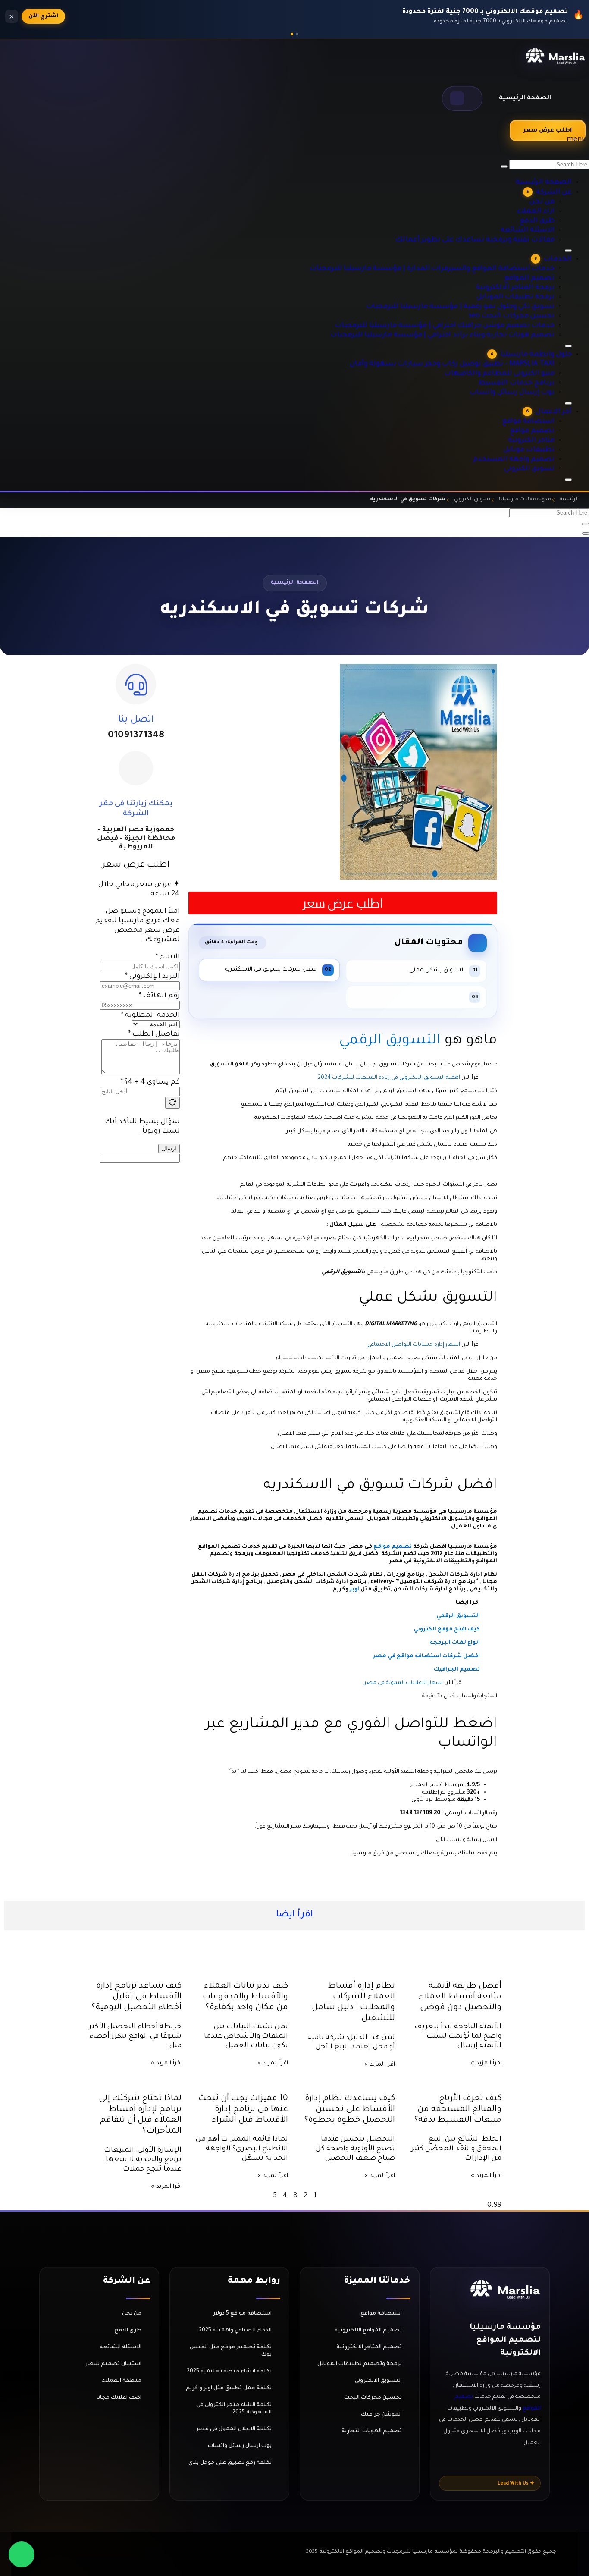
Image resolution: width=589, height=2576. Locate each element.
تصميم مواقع (542, 419)
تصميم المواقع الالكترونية (368, 2331)
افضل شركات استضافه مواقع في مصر (426, 1656)
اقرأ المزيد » (486, 2063)
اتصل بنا (136, 720)
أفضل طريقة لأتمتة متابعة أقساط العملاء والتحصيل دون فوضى (460, 1997)
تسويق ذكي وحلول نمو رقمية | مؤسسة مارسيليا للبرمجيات (484, 273)
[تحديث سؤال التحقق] (172, 1103)
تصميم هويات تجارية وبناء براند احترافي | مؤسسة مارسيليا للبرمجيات (472, 302)
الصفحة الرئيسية (525, 98)
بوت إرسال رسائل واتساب (528, 370)
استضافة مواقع (539, 409)
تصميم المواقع (540, 245)
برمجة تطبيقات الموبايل (529, 264)
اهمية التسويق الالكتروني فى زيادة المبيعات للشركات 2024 (389, 1078)
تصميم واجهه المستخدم (528, 447)
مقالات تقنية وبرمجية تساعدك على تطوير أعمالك (497, 195)
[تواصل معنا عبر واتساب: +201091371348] (22, 2554)
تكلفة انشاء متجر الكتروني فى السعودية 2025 (234, 2409)
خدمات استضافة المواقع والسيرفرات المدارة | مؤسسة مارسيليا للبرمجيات (465, 235)
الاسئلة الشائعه (539, 186)
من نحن (550, 157)
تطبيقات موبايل (540, 438)
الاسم (168, 957)
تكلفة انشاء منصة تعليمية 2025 (229, 2372)
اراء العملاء (545, 167)
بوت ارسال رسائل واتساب (240, 2446)
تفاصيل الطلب (154, 1034)
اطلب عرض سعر (548, 130)
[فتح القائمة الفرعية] (568, 480)
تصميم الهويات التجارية (372, 2431)
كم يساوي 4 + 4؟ (150, 1082)
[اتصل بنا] (136, 684)
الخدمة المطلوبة (150, 1015)
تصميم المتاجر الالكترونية (369, 2347)
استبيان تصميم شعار (113, 2364)
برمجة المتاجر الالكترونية (529, 254)
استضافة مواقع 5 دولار (242, 2314)
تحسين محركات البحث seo (526, 283)
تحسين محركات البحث (373, 2398)
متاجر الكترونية (541, 428)
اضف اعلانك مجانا (119, 2398)
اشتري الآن (43, 16)
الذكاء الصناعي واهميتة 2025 (235, 2331)
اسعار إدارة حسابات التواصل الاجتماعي (414, 1345)
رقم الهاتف (159, 996)
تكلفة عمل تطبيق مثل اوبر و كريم (229, 2388)
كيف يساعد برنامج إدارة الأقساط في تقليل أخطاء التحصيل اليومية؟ (137, 1997)
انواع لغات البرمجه (455, 1643)
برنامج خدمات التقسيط (530, 360)
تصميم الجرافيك (457, 1670)
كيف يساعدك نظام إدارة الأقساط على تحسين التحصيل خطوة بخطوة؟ (350, 2109)
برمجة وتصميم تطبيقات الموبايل (360, 2364)
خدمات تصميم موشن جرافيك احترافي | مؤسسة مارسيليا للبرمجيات (473, 292)
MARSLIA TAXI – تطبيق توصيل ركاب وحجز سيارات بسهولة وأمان (480, 341)
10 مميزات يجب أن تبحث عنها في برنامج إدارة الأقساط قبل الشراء (243, 2109)
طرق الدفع (547, 176)
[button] (462, 98)
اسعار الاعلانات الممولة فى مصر (404, 1683)
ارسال (169, 1148)
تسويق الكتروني (540, 457)
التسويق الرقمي (388, 1041)
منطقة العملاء (122, 2381)
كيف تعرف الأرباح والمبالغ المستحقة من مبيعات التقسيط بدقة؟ (458, 2109)
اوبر (354, 1590)
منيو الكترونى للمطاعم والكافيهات (516, 351)
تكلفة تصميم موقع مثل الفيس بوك (231, 2351)
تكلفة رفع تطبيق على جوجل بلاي (230, 2463)
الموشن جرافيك (381, 2415)
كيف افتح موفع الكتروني (447, 1630)
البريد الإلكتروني (152, 977)
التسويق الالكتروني (378, 2381)
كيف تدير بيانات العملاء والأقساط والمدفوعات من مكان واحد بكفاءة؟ (245, 1997)
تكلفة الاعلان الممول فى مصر (234, 2429)
